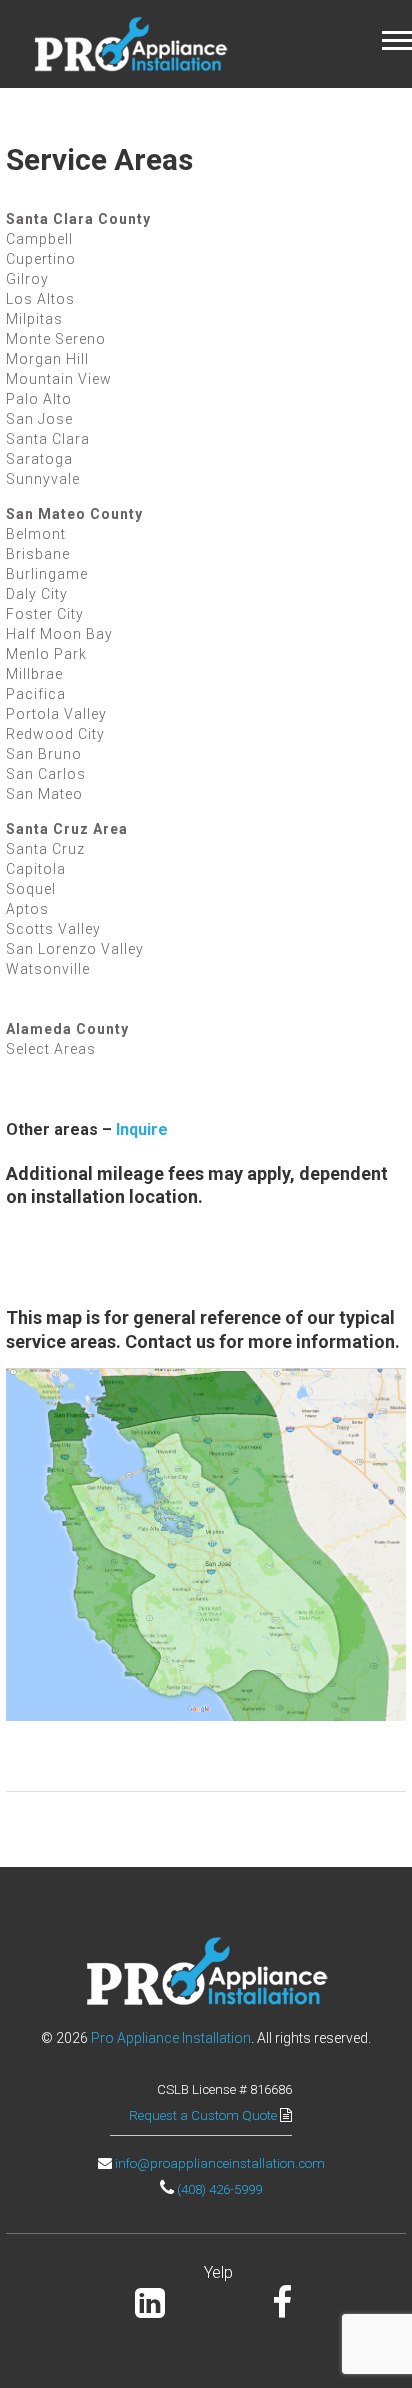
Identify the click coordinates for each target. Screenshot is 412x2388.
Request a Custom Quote (204, 2115)
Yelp (218, 2272)
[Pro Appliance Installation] (130, 42)
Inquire (142, 1129)
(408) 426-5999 (219, 2189)
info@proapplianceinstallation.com (220, 2163)
